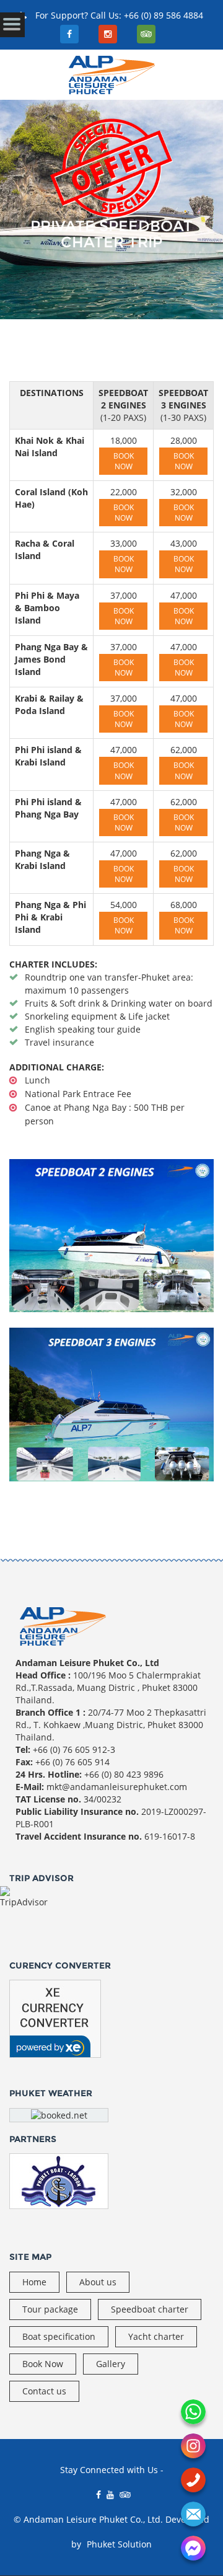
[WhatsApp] (193, 2412)
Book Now (124, 461)
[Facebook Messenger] (193, 2548)
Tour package (50, 2309)
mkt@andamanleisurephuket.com (117, 1787)
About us (98, 2282)
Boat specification (59, 2336)
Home (34, 2282)
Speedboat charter (150, 2309)
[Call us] (193, 2480)
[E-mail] (193, 2514)
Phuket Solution (119, 2544)
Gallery (111, 2364)
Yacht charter (156, 2336)
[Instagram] (193, 2446)
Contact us (44, 2391)
